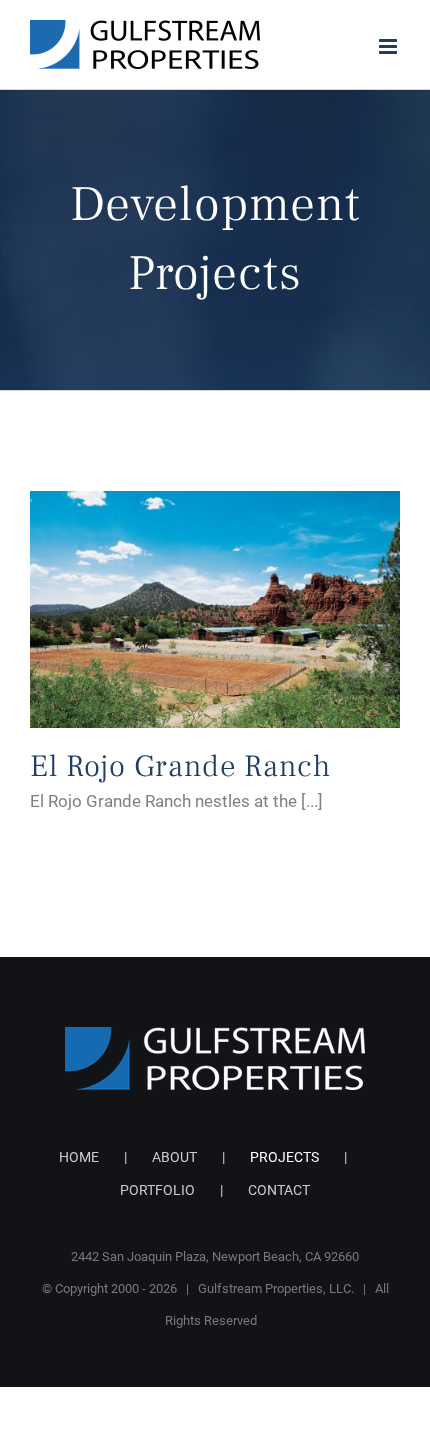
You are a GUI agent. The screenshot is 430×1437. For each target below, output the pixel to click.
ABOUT (174, 1157)
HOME (79, 1157)
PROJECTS (284, 1157)
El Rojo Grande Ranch (180, 766)
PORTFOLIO (157, 1190)
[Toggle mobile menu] (389, 46)
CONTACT (279, 1190)
